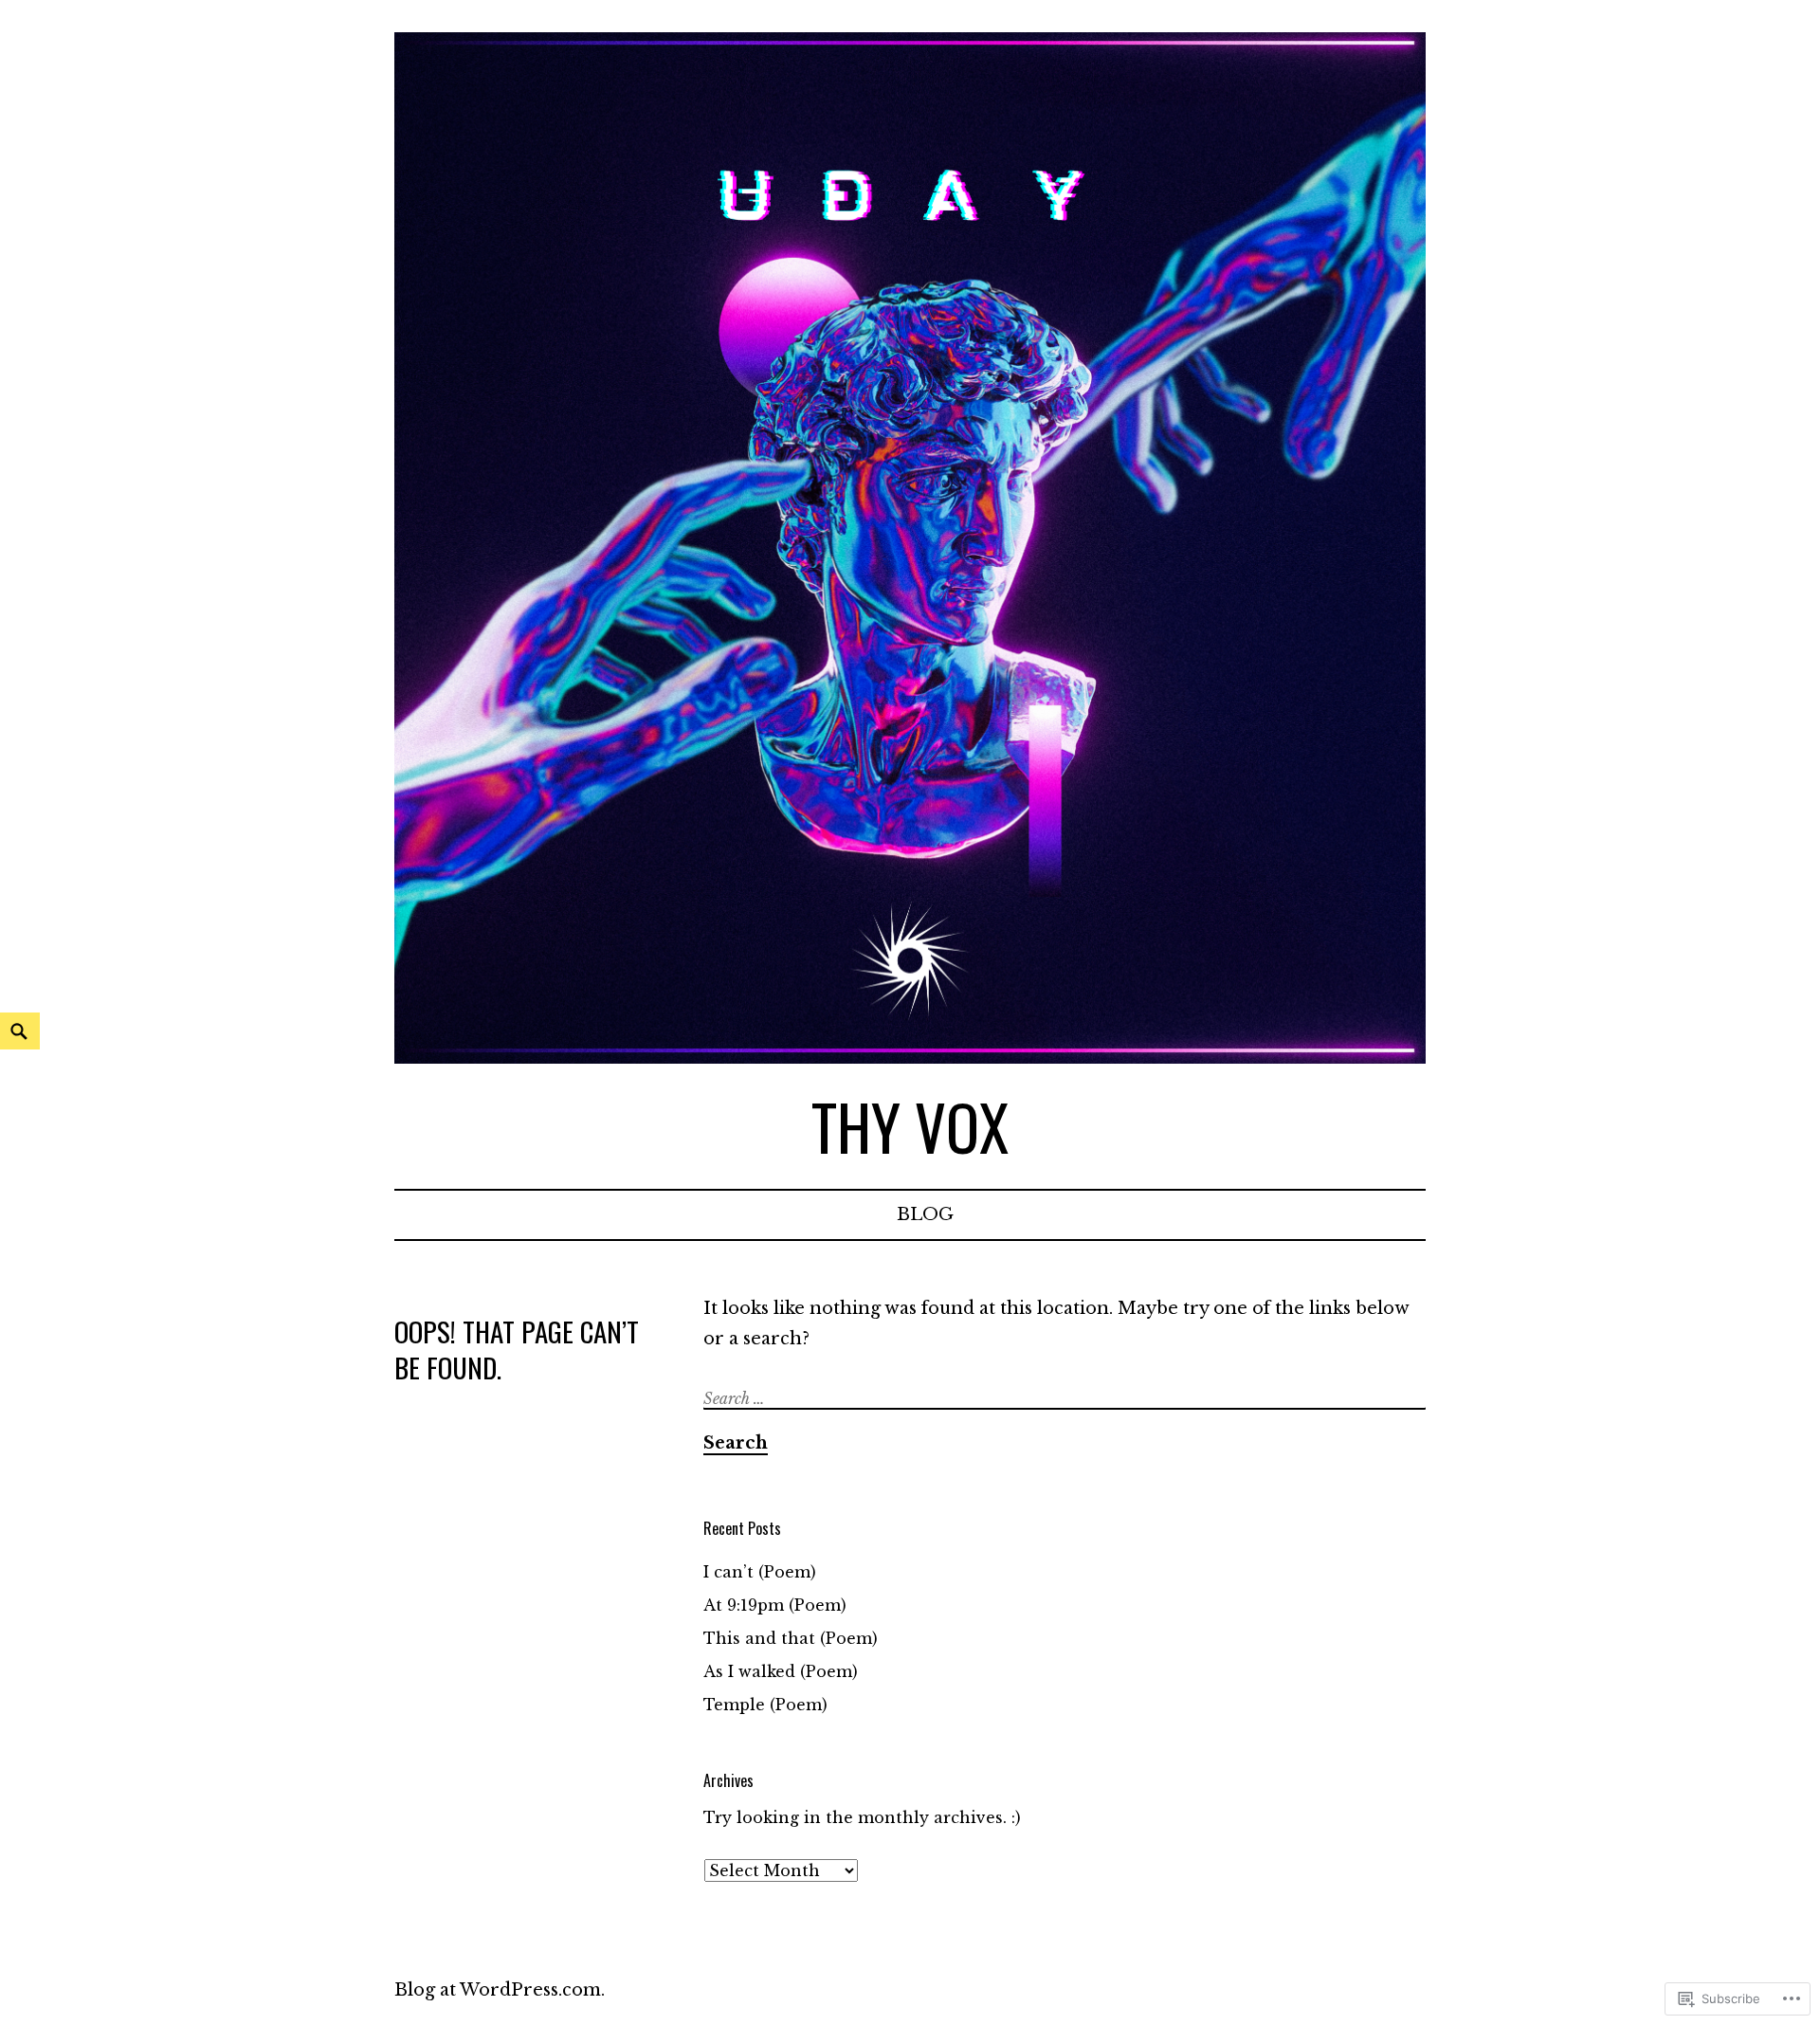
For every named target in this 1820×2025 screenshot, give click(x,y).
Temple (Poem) (765, 1705)
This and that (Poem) (791, 1638)
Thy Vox (910, 1126)
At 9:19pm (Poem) (775, 1605)
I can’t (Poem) (760, 1572)
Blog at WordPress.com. (500, 1990)
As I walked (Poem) (781, 1671)
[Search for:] (1067, 1398)
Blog (925, 1214)
